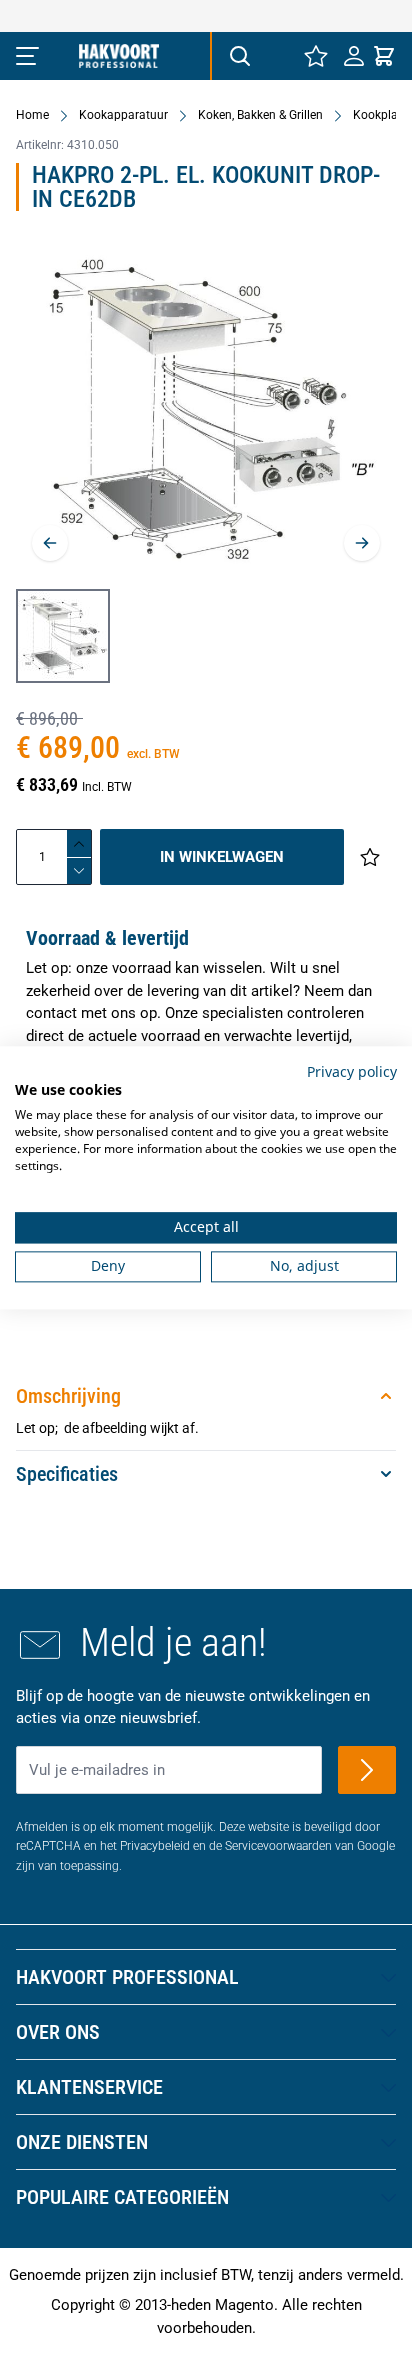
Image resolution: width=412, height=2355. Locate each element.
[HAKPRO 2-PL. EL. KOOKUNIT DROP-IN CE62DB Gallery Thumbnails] (63, 636)
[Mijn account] (354, 56)
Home (32, 115)
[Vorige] (50, 543)
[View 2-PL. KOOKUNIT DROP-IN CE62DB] (63, 636)
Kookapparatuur (123, 115)
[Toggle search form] (239, 56)
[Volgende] (362, 543)
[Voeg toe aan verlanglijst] (370, 857)
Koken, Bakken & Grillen (260, 115)
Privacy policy (352, 1071)
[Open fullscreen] (206, 414)
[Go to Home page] (119, 56)
